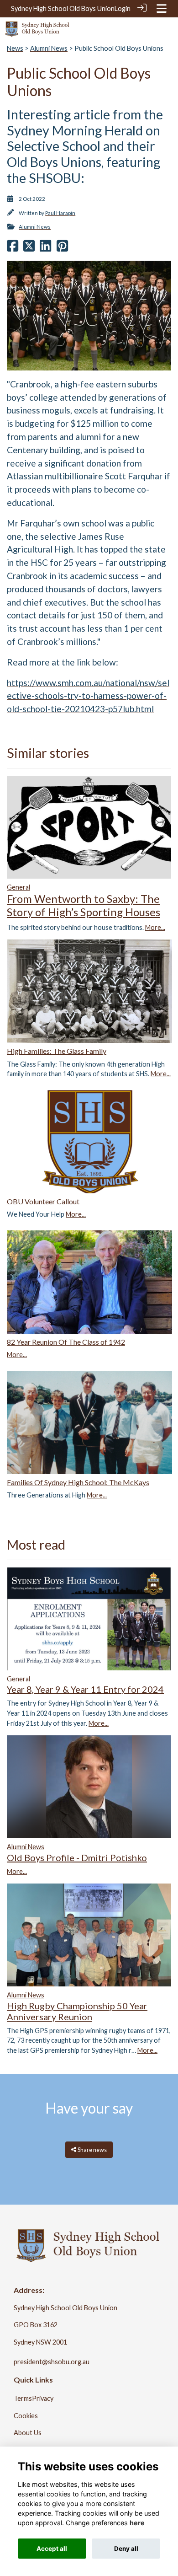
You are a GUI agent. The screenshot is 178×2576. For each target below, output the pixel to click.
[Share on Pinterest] (62, 248)
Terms (23, 2398)
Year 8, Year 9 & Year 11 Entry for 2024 (85, 1689)
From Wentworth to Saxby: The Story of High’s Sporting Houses (84, 905)
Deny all (126, 2549)
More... (155, 927)
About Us (28, 2433)
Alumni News (49, 48)
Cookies (26, 2416)
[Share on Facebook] (13, 248)
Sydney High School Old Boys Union (63, 8)
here (137, 2523)
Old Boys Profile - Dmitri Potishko (77, 1857)
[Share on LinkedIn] (45, 248)
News (15, 48)
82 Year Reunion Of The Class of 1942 (66, 1342)
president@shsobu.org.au (52, 2362)
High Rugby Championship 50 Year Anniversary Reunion (77, 2011)
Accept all (52, 2549)
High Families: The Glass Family (57, 1051)
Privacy (43, 2398)
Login (123, 8)
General (18, 887)
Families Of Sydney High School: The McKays (78, 1482)
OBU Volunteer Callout (43, 1201)
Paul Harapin (60, 213)
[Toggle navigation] (162, 8)
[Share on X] (29, 248)
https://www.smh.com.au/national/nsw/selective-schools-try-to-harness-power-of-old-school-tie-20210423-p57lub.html (88, 696)
